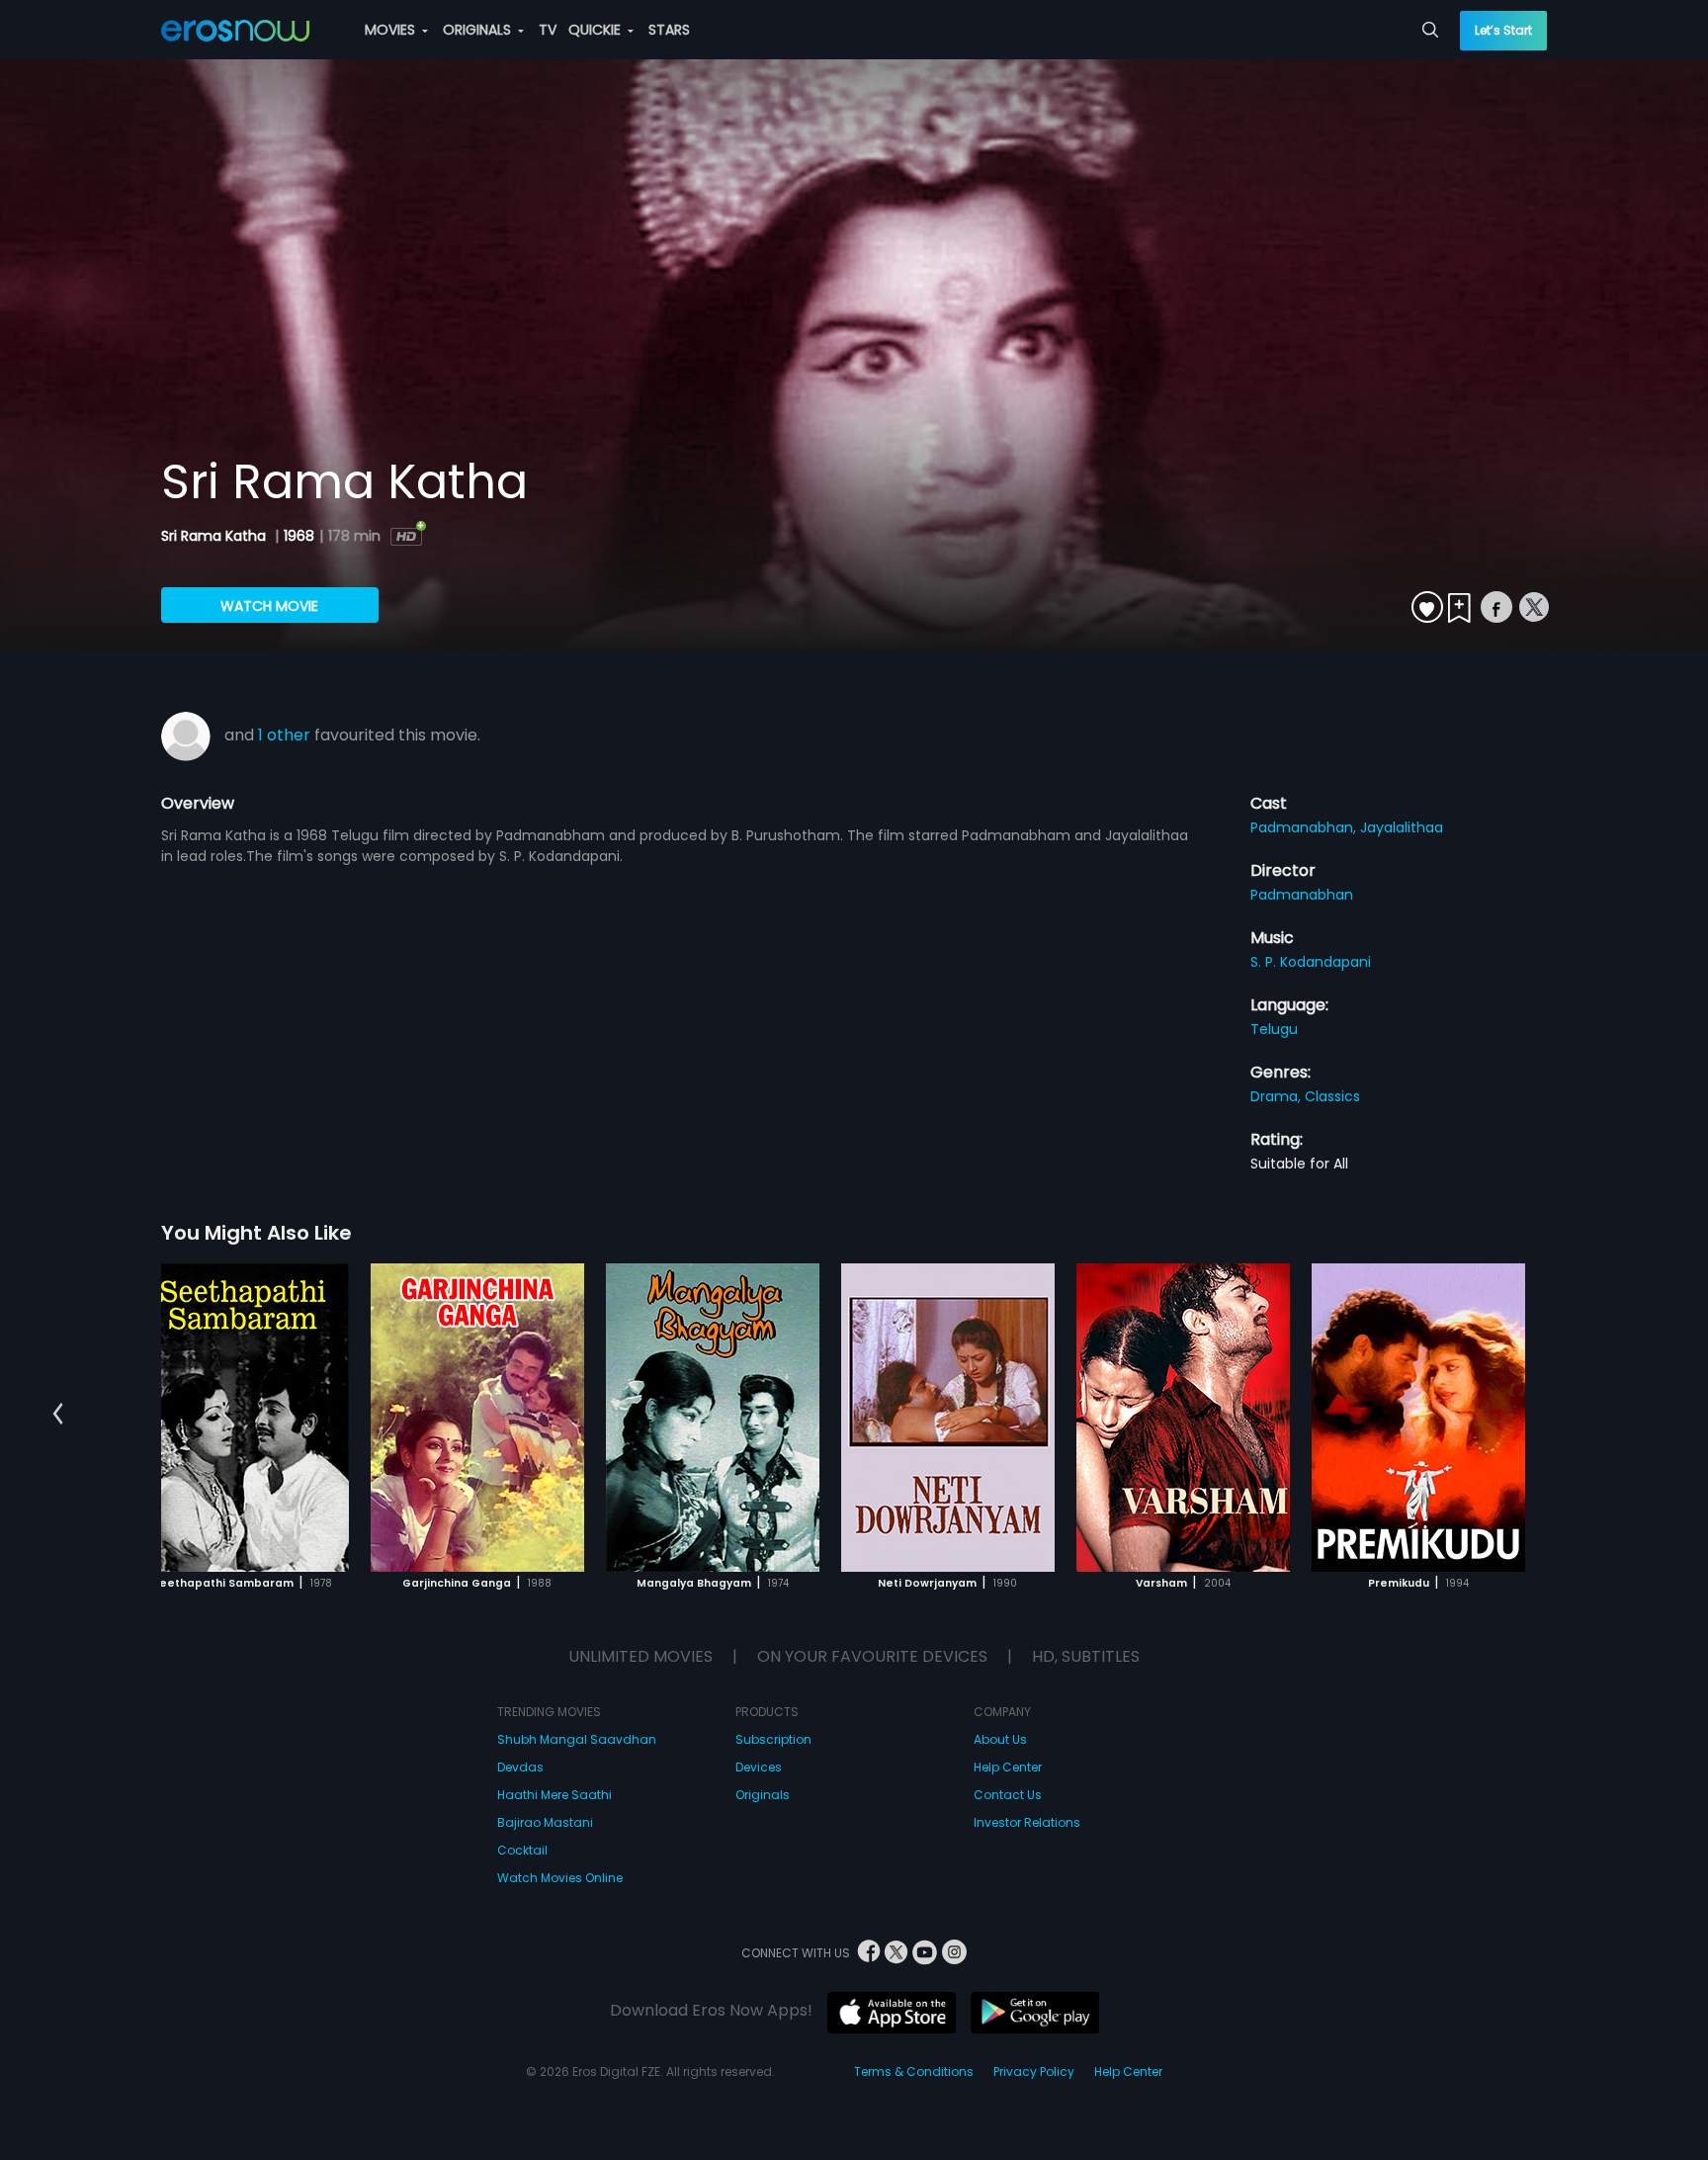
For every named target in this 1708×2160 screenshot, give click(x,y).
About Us (1000, 1739)
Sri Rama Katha (215, 536)
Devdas (520, 1767)
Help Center (1008, 1767)
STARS (669, 30)
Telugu (1274, 1029)
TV (548, 30)
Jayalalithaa (1402, 827)
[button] (58, 1415)
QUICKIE (597, 30)
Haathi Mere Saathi (555, 1795)
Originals (763, 1795)
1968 (299, 536)
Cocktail (522, 1850)
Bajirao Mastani (545, 1822)
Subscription (773, 1739)
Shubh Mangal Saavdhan (577, 1739)
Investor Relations (1027, 1822)
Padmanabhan (1302, 895)
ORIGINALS (479, 30)
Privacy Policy (1034, 2072)
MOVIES (392, 30)
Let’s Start (1503, 30)
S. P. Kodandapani (1311, 962)
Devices (759, 1767)
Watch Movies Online (560, 1878)
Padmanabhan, (1305, 827)
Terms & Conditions (914, 2072)
